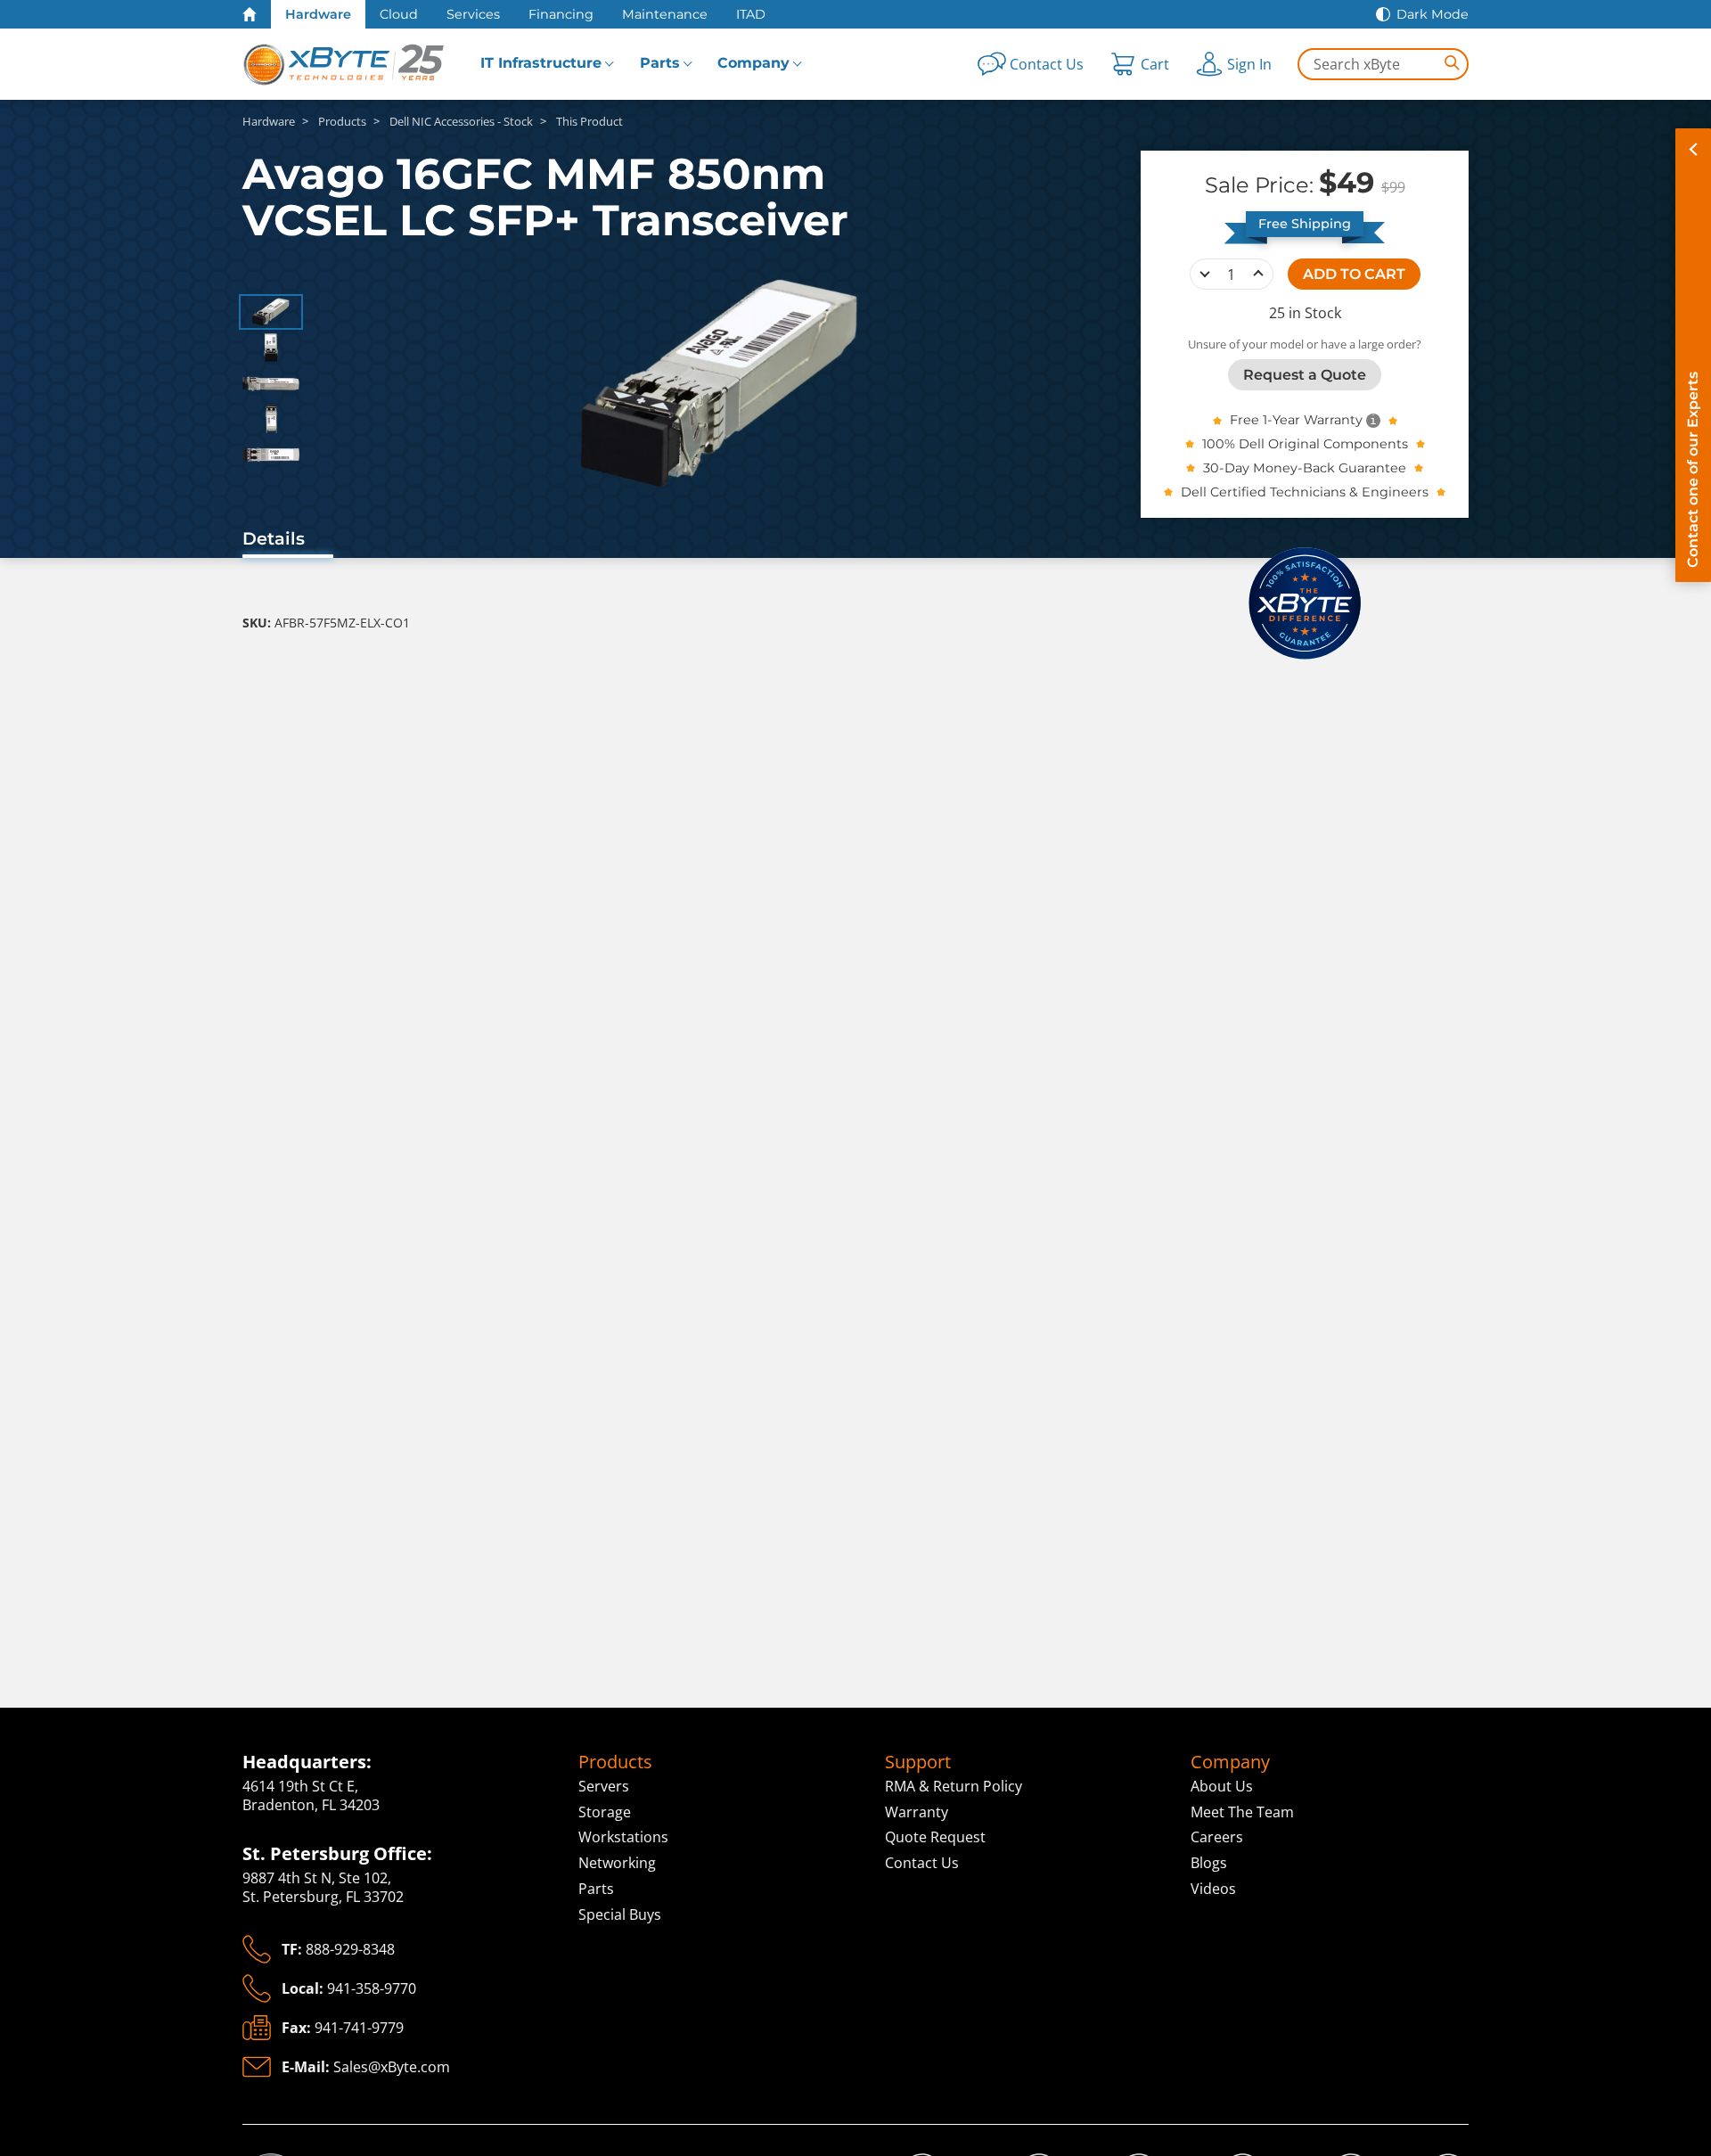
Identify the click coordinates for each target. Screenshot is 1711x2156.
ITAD (751, 14)
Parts (660, 63)
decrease (1205, 274)
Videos (1213, 1889)
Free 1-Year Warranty (1296, 420)
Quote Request (935, 1837)
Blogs (1209, 1863)
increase (1258, 274)
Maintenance (665, 14)
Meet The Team (1242, 1812)
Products (615, 1762)
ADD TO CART (1354, 273)
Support (918, 1762)
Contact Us (922, 1863)
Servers (604, 1786)
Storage (605, 1812)
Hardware (318, 14)
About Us (1222, 1786)
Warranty (917, 1812)
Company (753, 63)
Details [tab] (274, 538)
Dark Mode (1433, 14)
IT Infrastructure (541, 63)
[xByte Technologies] (345, 64)
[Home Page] (250, 14)
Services (473, 14)
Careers (1217, 1837)
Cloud (399, 14)
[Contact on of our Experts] (1693, 355)
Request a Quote (1305, 374)
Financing (561, 14)
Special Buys (620, 1914)
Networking (617, 1863)
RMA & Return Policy (954, 1786)
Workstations (623, 1837)
